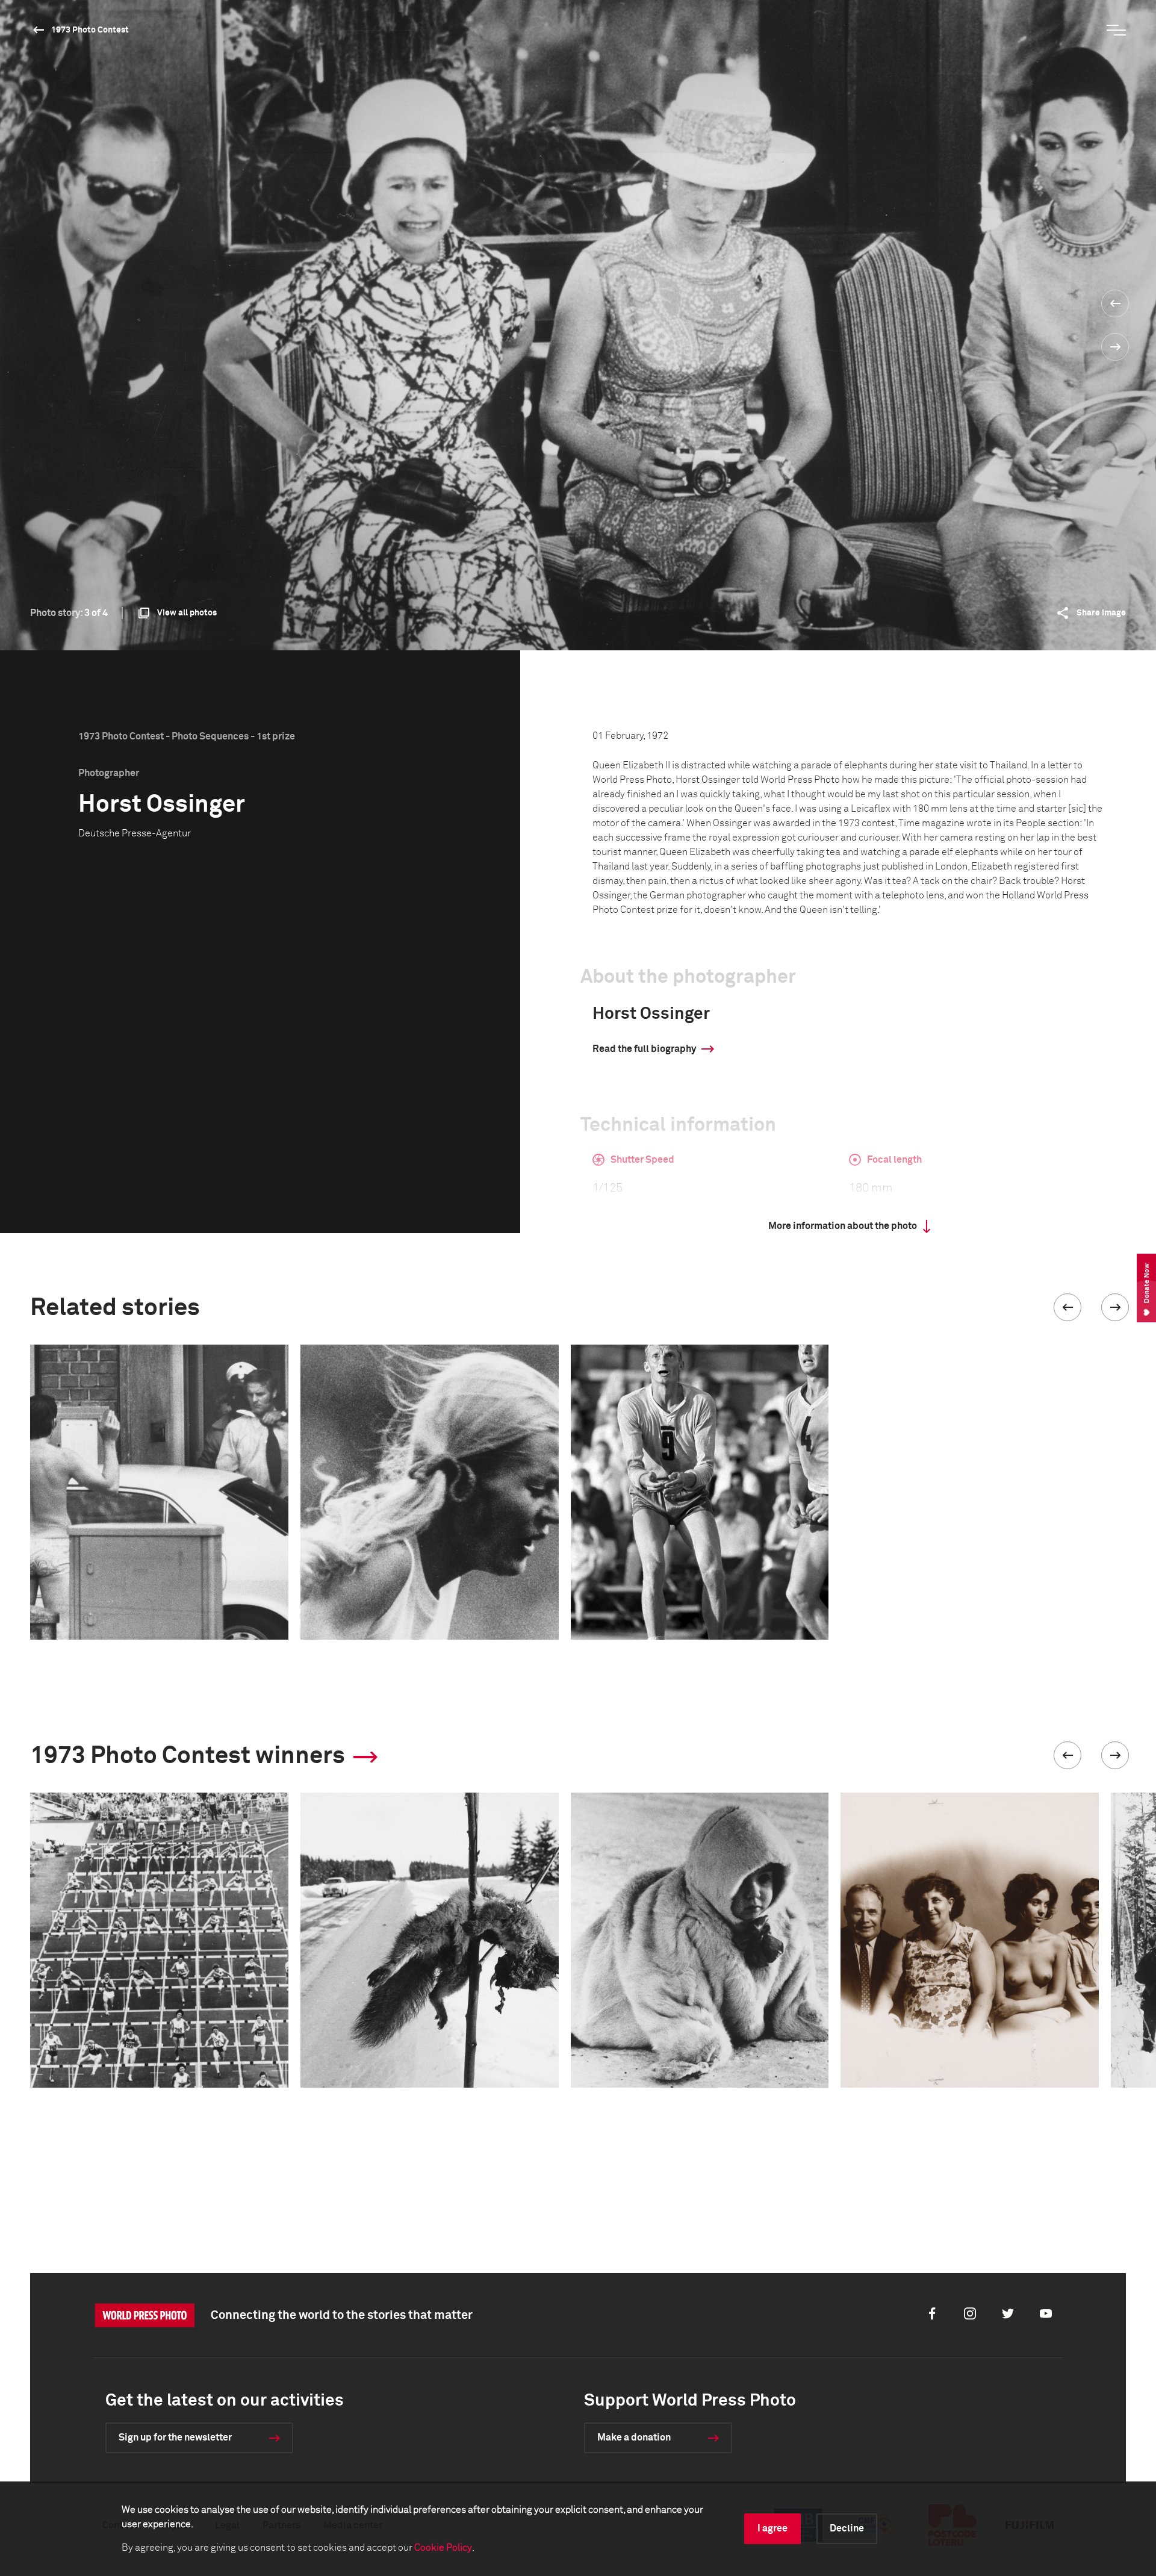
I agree (772, 2528)
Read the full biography (644, 1049)
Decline (847, 2528)
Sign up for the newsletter (175, 2438)
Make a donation (634, 2438)
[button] (1067, 1307)
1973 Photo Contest (90, 30)
